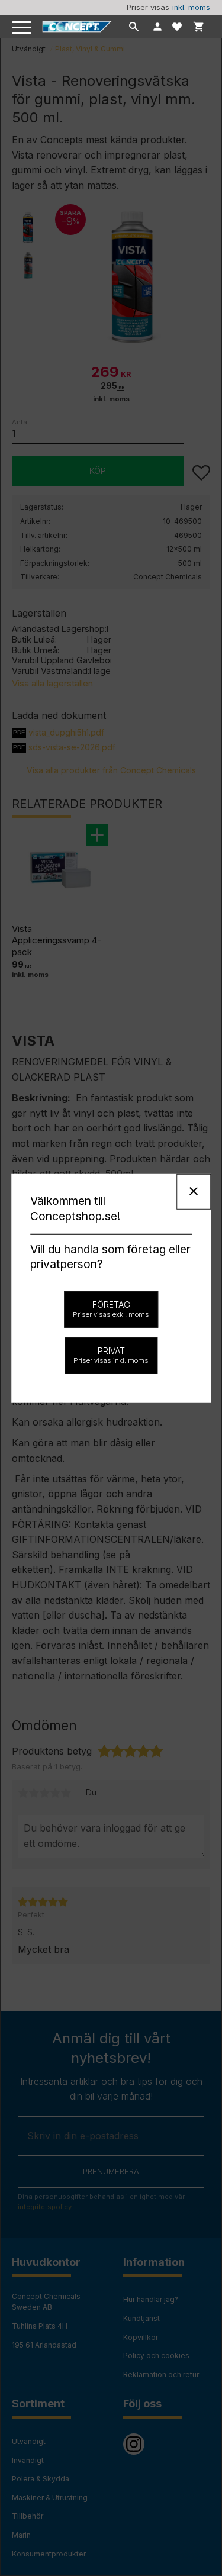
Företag (111, 1309)
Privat (111, 1355)
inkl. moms (191, 7)
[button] (22, 28)
